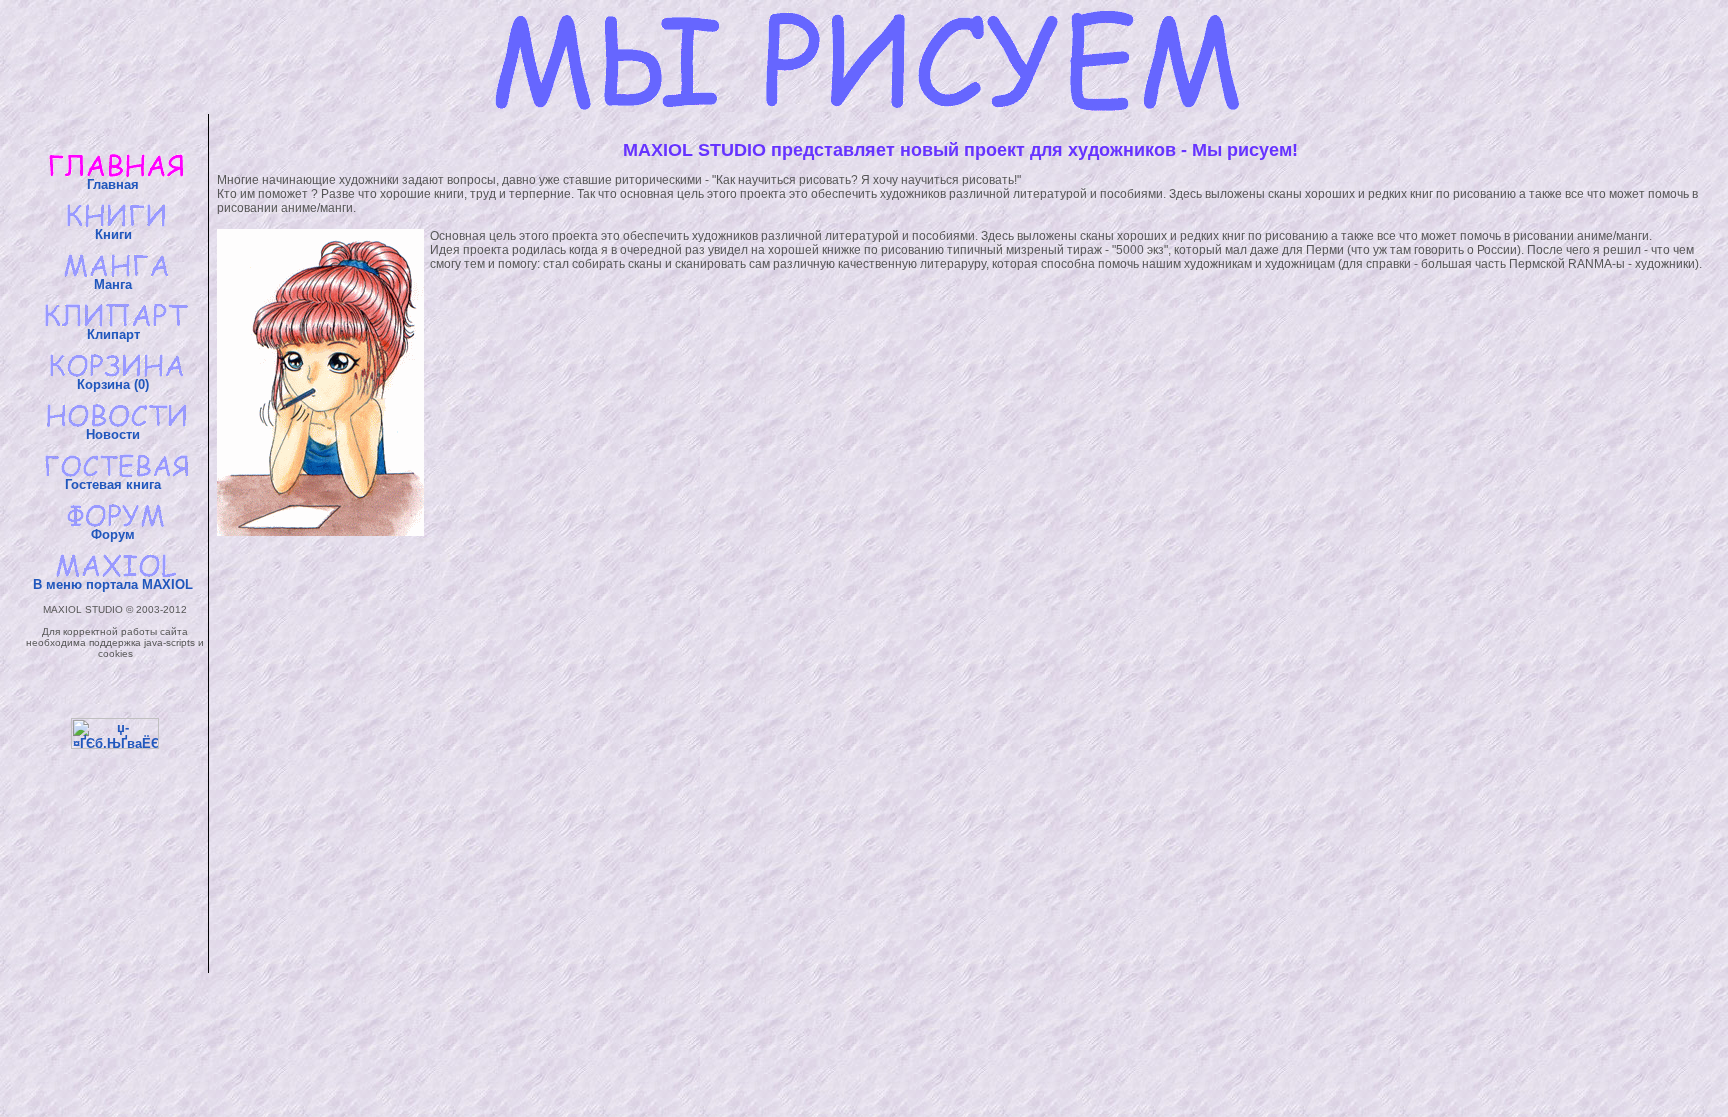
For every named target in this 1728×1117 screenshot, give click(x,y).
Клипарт (115, 334)
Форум (115, 534)
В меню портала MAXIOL (115, 584)
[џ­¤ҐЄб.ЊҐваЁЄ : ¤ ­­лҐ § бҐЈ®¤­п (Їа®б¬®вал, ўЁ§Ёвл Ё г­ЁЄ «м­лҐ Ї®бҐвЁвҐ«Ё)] (115, 733)
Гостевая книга (115, 484)
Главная (115, 184)
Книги (115, 234)
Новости (115, 434)
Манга (115, 284)
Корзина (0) (115, 384)
